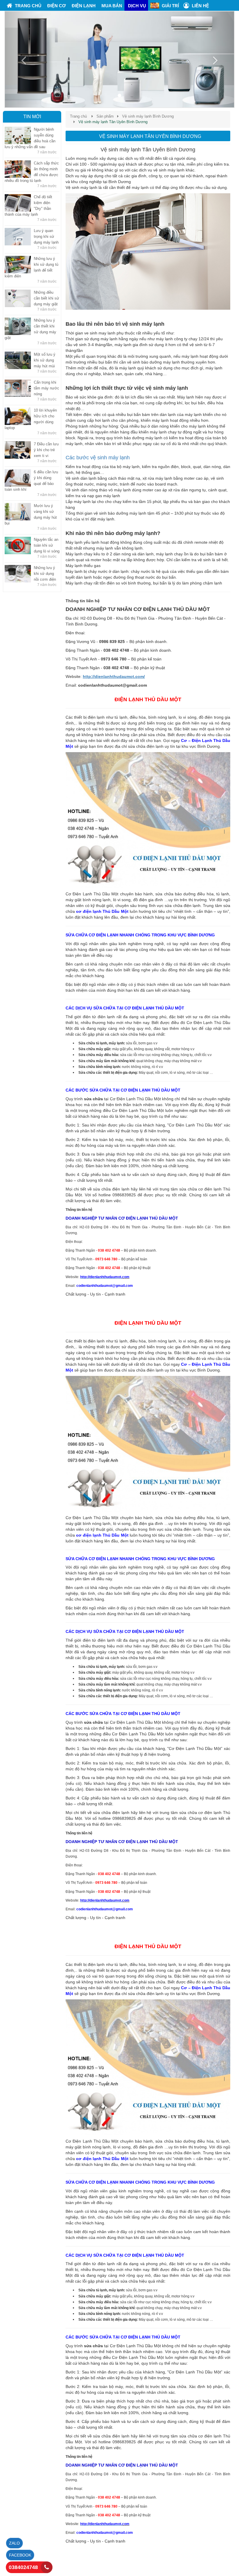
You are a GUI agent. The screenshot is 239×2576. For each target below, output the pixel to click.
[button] (22, 59)
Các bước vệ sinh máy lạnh (98, 458)
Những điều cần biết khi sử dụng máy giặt (46, 298)
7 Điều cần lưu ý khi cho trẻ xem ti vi (46, 450)
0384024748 (23, 2567)
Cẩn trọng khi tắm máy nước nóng (46, 388)
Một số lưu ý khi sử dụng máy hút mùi (45, 360)
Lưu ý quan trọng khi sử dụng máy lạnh (46, 236)
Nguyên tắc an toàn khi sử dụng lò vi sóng (47, 545)
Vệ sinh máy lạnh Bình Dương (148, 116)
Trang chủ (78, 116)
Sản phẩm (105, 116)
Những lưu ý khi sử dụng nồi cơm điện (45, 574)
